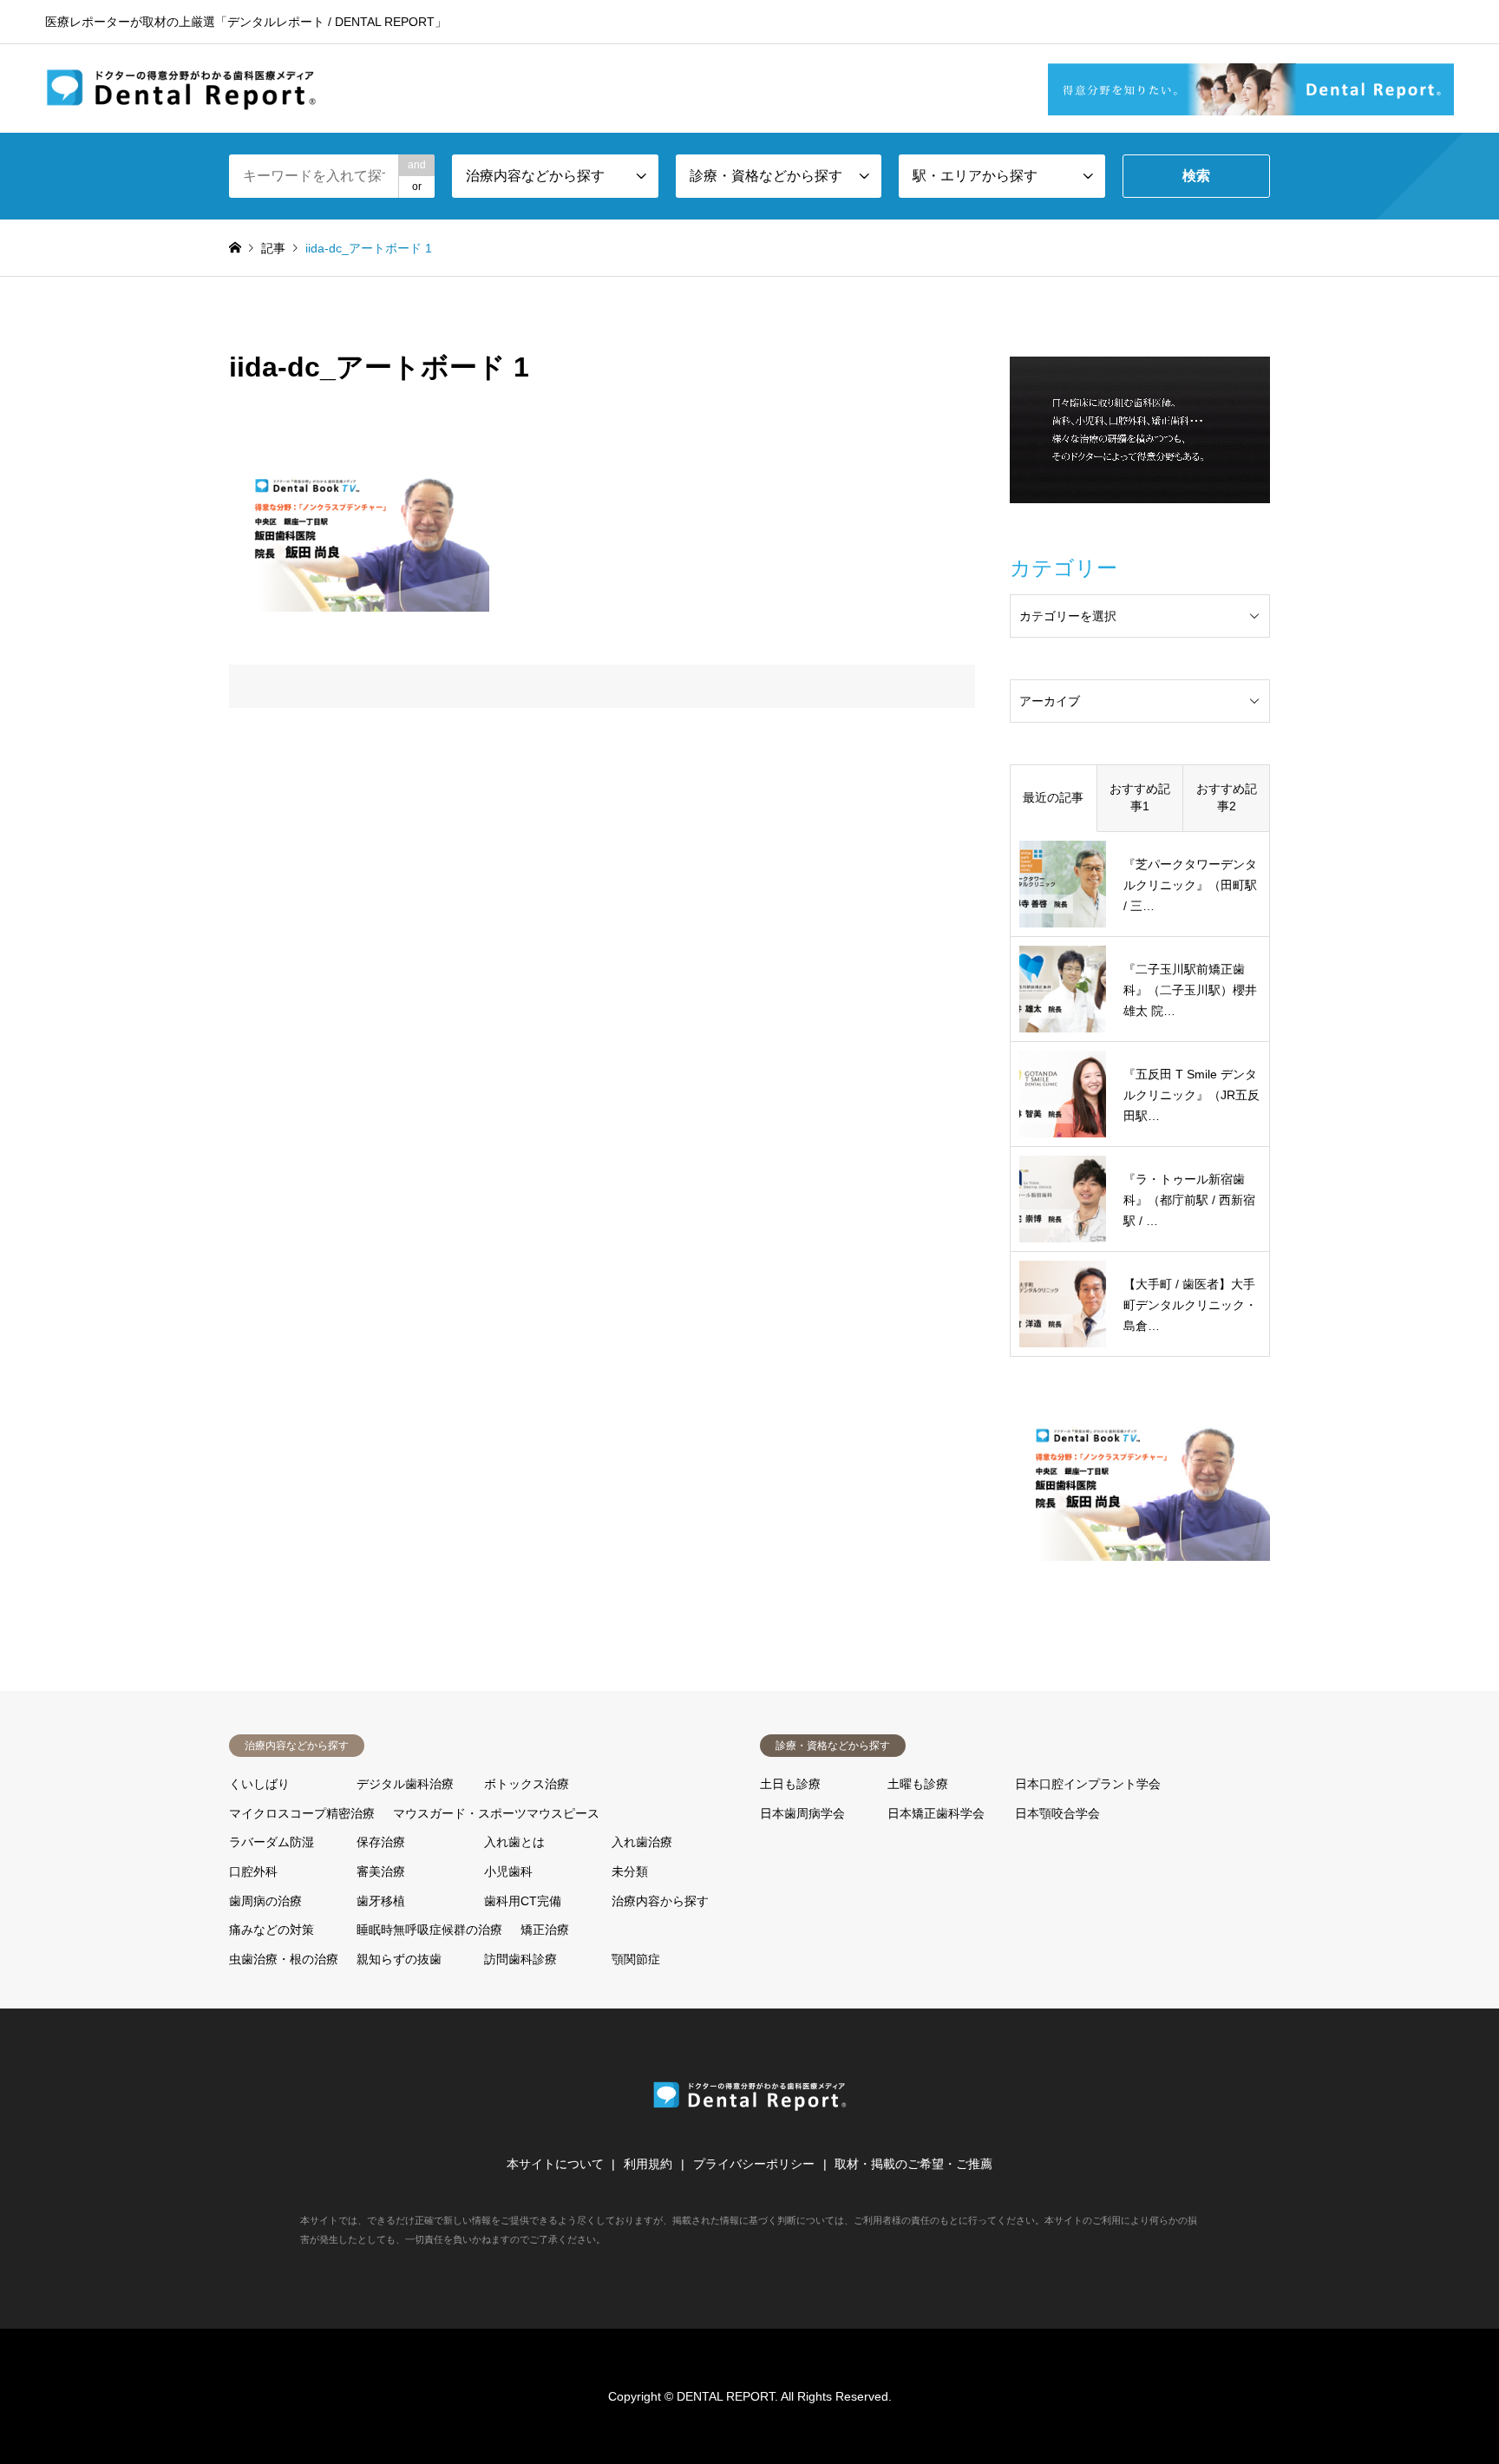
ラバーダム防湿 (272, 1842)
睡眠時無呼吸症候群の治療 (429, 1930)
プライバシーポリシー (754, 2164)
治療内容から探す (660, 1901)
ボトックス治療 (527, 1784)
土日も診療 (790, 1784)
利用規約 (648, 2164)
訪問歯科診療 (520, 1959)
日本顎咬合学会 (1057, 1813)
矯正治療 (545, 1930)
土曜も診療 (918, 1784)
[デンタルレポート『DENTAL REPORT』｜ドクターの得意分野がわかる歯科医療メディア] (182, 88)
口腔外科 (253, 1871)
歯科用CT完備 (523, 1901)
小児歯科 (508, 1871)
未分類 (630, 1871)
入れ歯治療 (642, 1842)
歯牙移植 (381, 1901)
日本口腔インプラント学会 (1088, 1784)
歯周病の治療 (265, 1901)
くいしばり (259, 1784)
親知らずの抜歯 (399, 1959)
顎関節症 (636, 1959)
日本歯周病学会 (802, 1813)
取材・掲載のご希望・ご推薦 (913, 2164)
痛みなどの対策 (272, 1930)
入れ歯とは (514, 1842)
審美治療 (381, 1871)
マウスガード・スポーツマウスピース (496, 1813)
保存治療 (381, 1842)
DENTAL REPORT (726, 2396)
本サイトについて (555, 2164)
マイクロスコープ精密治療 (302, 1813)
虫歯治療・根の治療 (284, 1959)
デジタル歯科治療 (405, 1784)
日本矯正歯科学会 (936, 1813)
